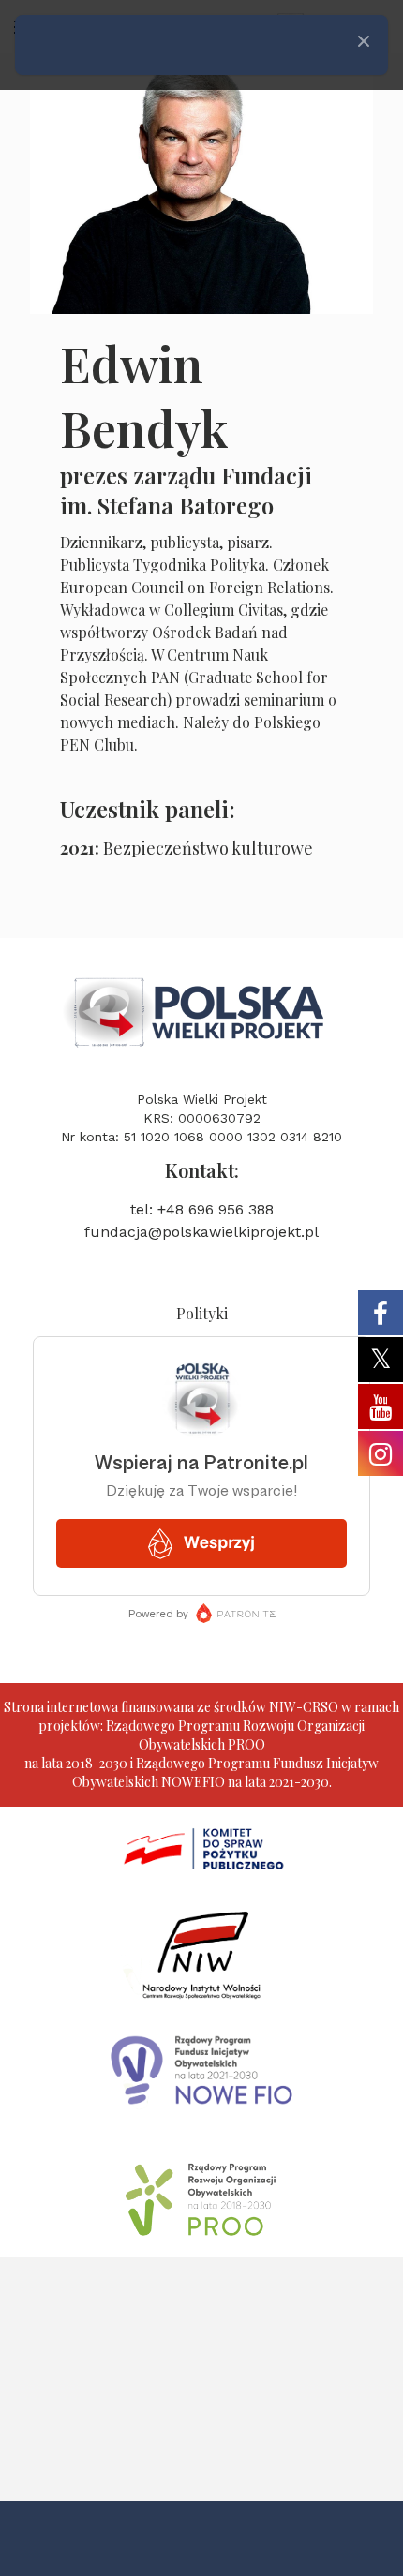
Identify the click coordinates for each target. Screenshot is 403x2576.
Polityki (202, 1313)
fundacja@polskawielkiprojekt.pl (201, 1232)
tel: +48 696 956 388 (202, 1209)
